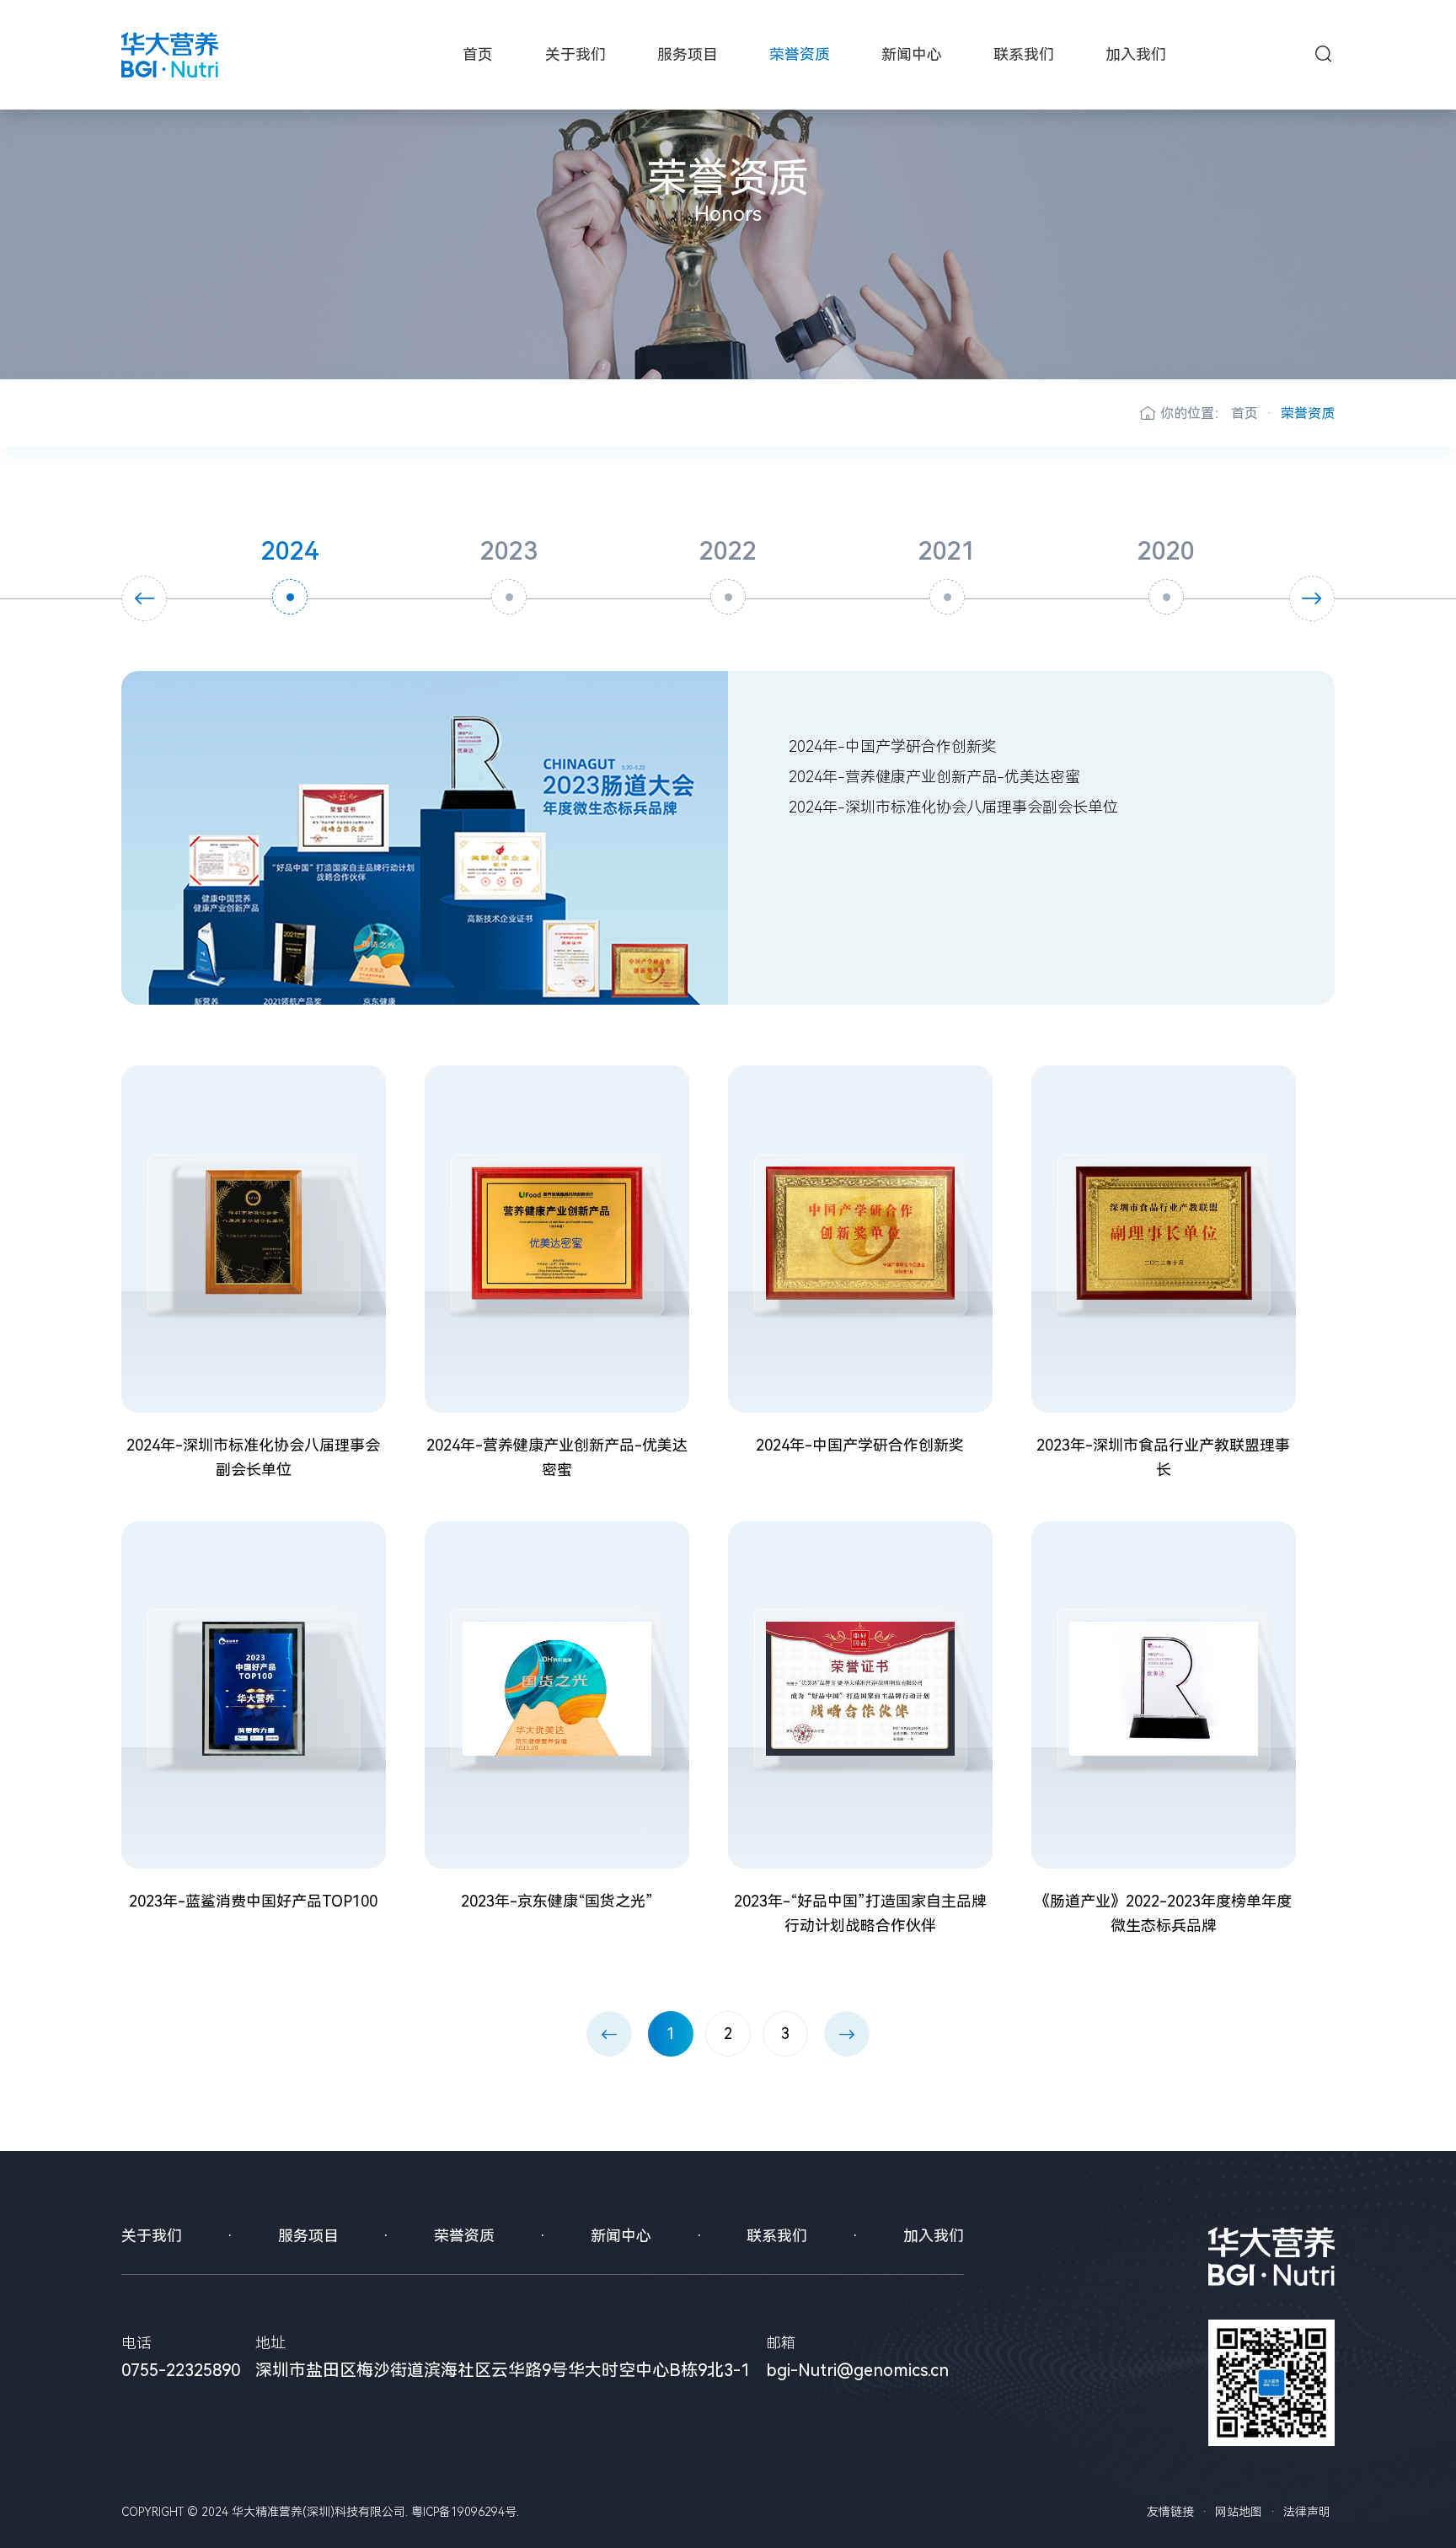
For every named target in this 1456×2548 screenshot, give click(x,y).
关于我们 (575, 54)
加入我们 (1136, 54)
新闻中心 (912, 54)
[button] (144, 598)
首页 (478, 54)
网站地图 (1239, 2512)
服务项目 (688, 54)
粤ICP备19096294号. (465, 2512)
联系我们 (1024, 54)
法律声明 (1307, 2512)
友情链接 (1170, 2512)
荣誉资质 (800, 54)
